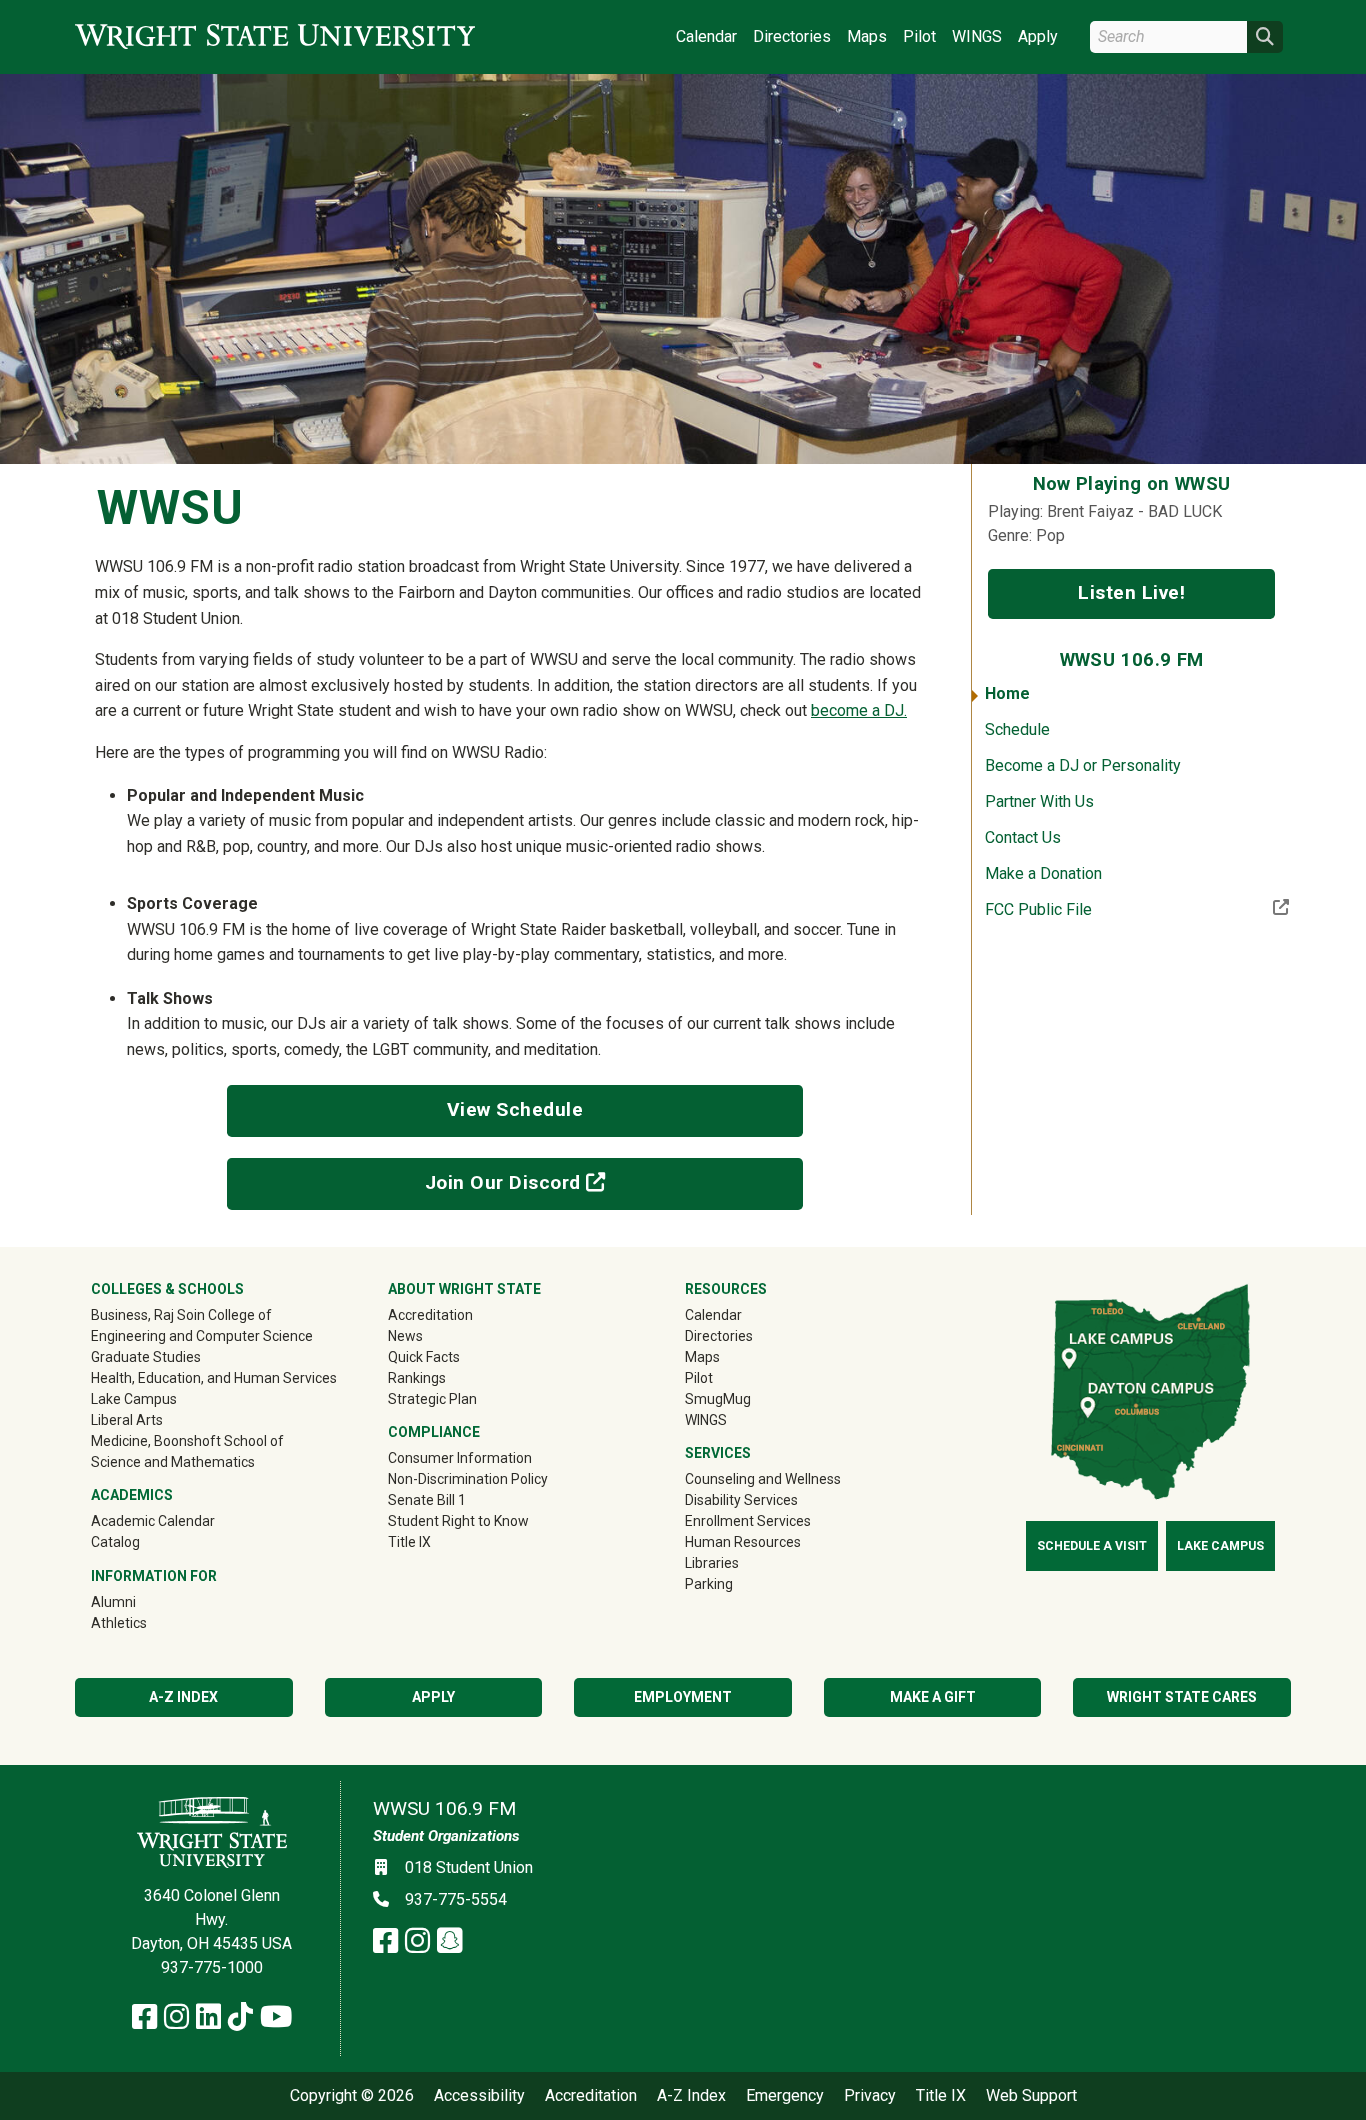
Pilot (919, 36)
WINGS (977, 36)
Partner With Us (1039, 801)
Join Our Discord (558, 1182)
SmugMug (746, 1398)
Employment (683, 1697)
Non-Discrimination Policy (468, 1479)
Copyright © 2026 (352, 2096)
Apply (1038, 36)
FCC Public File (1104, 909)
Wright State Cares (1182, 1697)
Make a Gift (933, 1697)
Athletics (147, 1622)
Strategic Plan (432, 1399)
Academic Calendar (153, 1521)
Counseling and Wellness (763, 1479)
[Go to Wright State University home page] (275, 36)
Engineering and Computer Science (202, 1336)
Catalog (115, 1542)
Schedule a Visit (1092, 1546)
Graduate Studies (146, 1357)
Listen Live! (1131, 592)
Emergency (785, 2096)
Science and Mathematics (173, 1462)
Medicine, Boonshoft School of (187, 1441)
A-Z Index (183, 1697)
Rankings (417, 1378)
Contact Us (1023, 837)
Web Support (1031, 2096)
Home (1007, 693)
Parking (709, 1584)
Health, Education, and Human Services (214, 1378)
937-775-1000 (212, 1967)
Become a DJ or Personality (1083, 765)
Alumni (142, 1601)
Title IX (409, 1542)
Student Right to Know (458, 1521)
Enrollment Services (748, 1521)
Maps (867, 36)
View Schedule (515, 1109)
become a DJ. (859, 710)
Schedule (1017, 729)
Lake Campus (134, 1399)
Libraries (712, 1563)
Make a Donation (1043, 873)
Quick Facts (424, 1357)
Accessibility (479, 2096)
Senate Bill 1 (427, 1500)
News (405, 1336)
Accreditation (430, 1315)
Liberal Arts (127, 1420)
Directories (792, 36)
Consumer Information (460, 1458)
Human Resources (743, 1542)
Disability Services (741, 1500)
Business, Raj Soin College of (181, 1315)
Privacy (870, 2096)
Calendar (706, 36)
